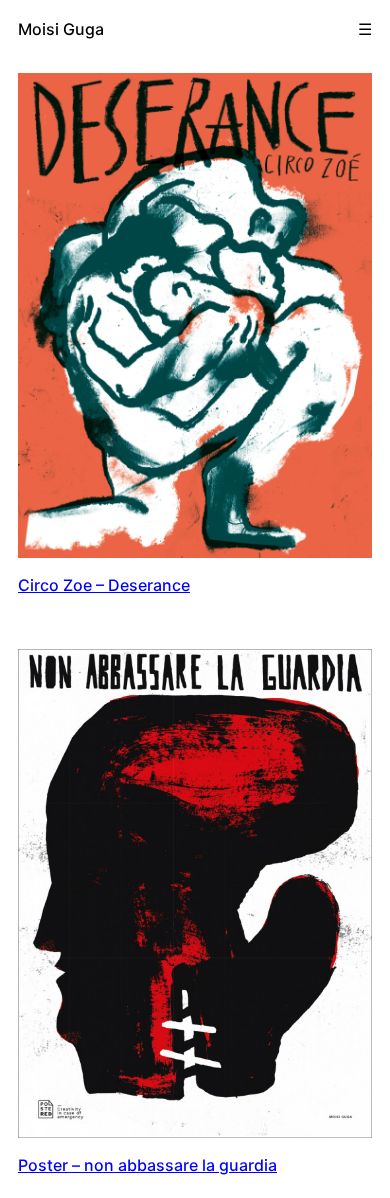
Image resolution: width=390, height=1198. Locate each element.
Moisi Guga (61, 29)
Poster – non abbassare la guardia (147, 1165)
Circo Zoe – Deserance (104, 585)
